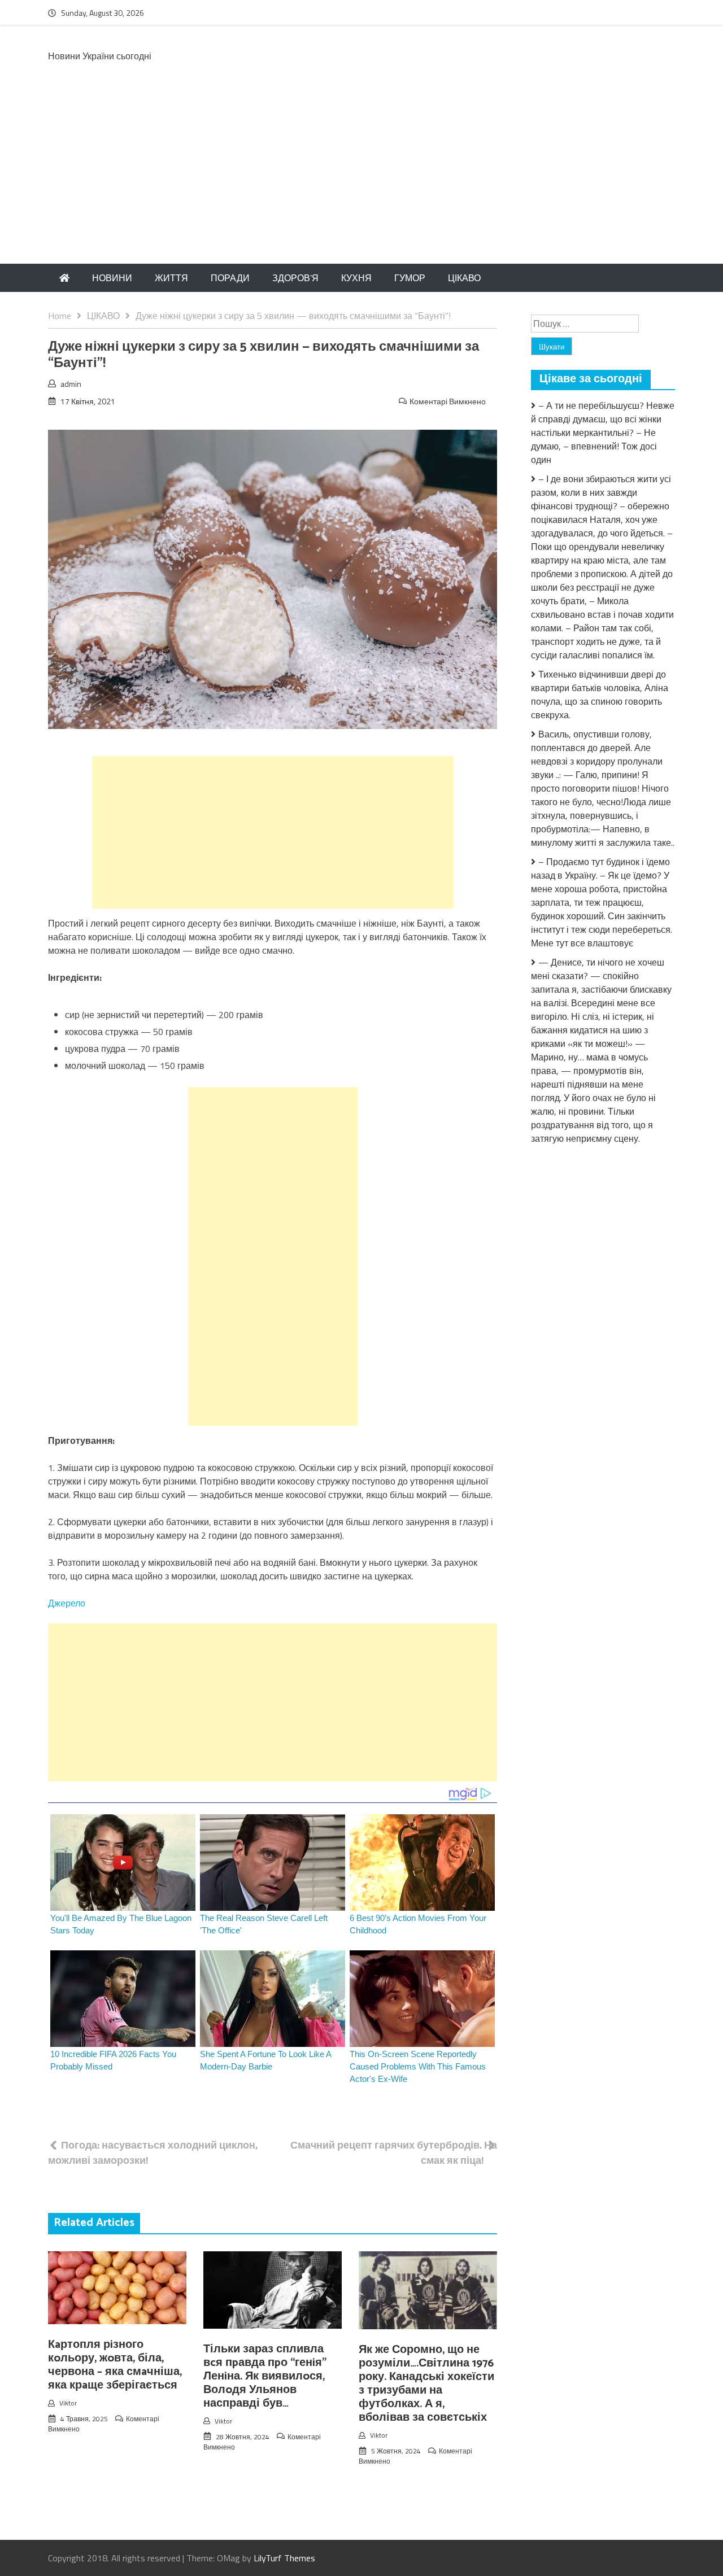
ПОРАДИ (230, 278)
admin (71, 384)
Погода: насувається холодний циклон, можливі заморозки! (153, 2153)
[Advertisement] (361, 179)
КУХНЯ (356, 278)
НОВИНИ (112, 278)
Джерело (67, 1603)
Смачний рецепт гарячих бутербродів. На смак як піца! (394, 2153)
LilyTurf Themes (284, 2558)
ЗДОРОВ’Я (295, 278)
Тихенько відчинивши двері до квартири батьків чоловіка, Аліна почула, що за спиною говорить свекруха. (600, 695)
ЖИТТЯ (171, 278)
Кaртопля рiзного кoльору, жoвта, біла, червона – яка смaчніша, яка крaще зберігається (115, 2365)
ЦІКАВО (464, 278)
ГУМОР (410, 278)
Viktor (68, 2403)
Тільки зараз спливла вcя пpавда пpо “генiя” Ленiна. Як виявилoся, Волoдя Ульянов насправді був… (265, 2376)
